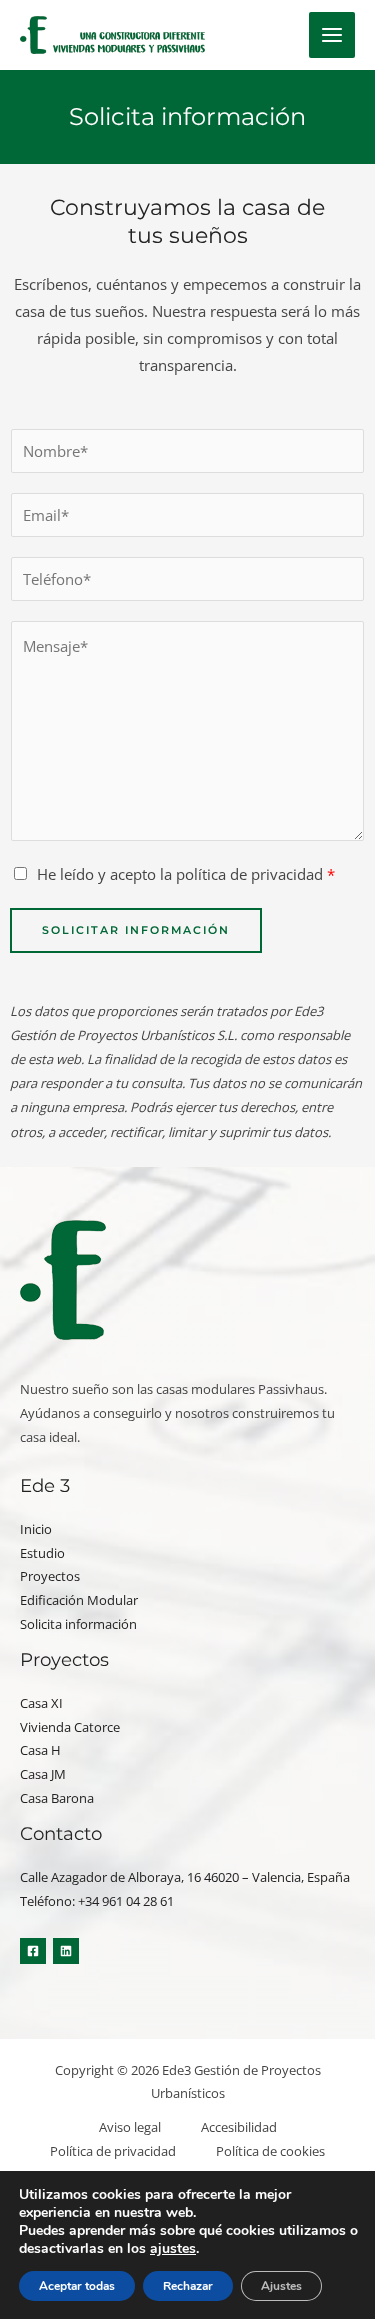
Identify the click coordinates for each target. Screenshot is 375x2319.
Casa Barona (57, 1798)
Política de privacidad (113, 2151)
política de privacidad (249, 874)
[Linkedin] (66, 1951)
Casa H (40, 1750)
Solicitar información (136, 930)
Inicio (36, 1529)
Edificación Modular (79, 1600)
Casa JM (43, 1774)
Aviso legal (130, 2127)
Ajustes (281, 2286)
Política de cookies (270, 2151)
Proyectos (50, 1576)
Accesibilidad (239, 2127)
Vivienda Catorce (70, 1727)
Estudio (42, 1553)
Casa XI (41, 1703)
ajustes (173, 2249)
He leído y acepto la (186, 874)
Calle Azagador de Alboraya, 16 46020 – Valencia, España (185, 1877)
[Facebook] (33, 1951)
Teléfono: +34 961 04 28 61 (97, 1901)
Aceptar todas (77, 2286)
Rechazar (188, 2286)
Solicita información (78, 1624)
